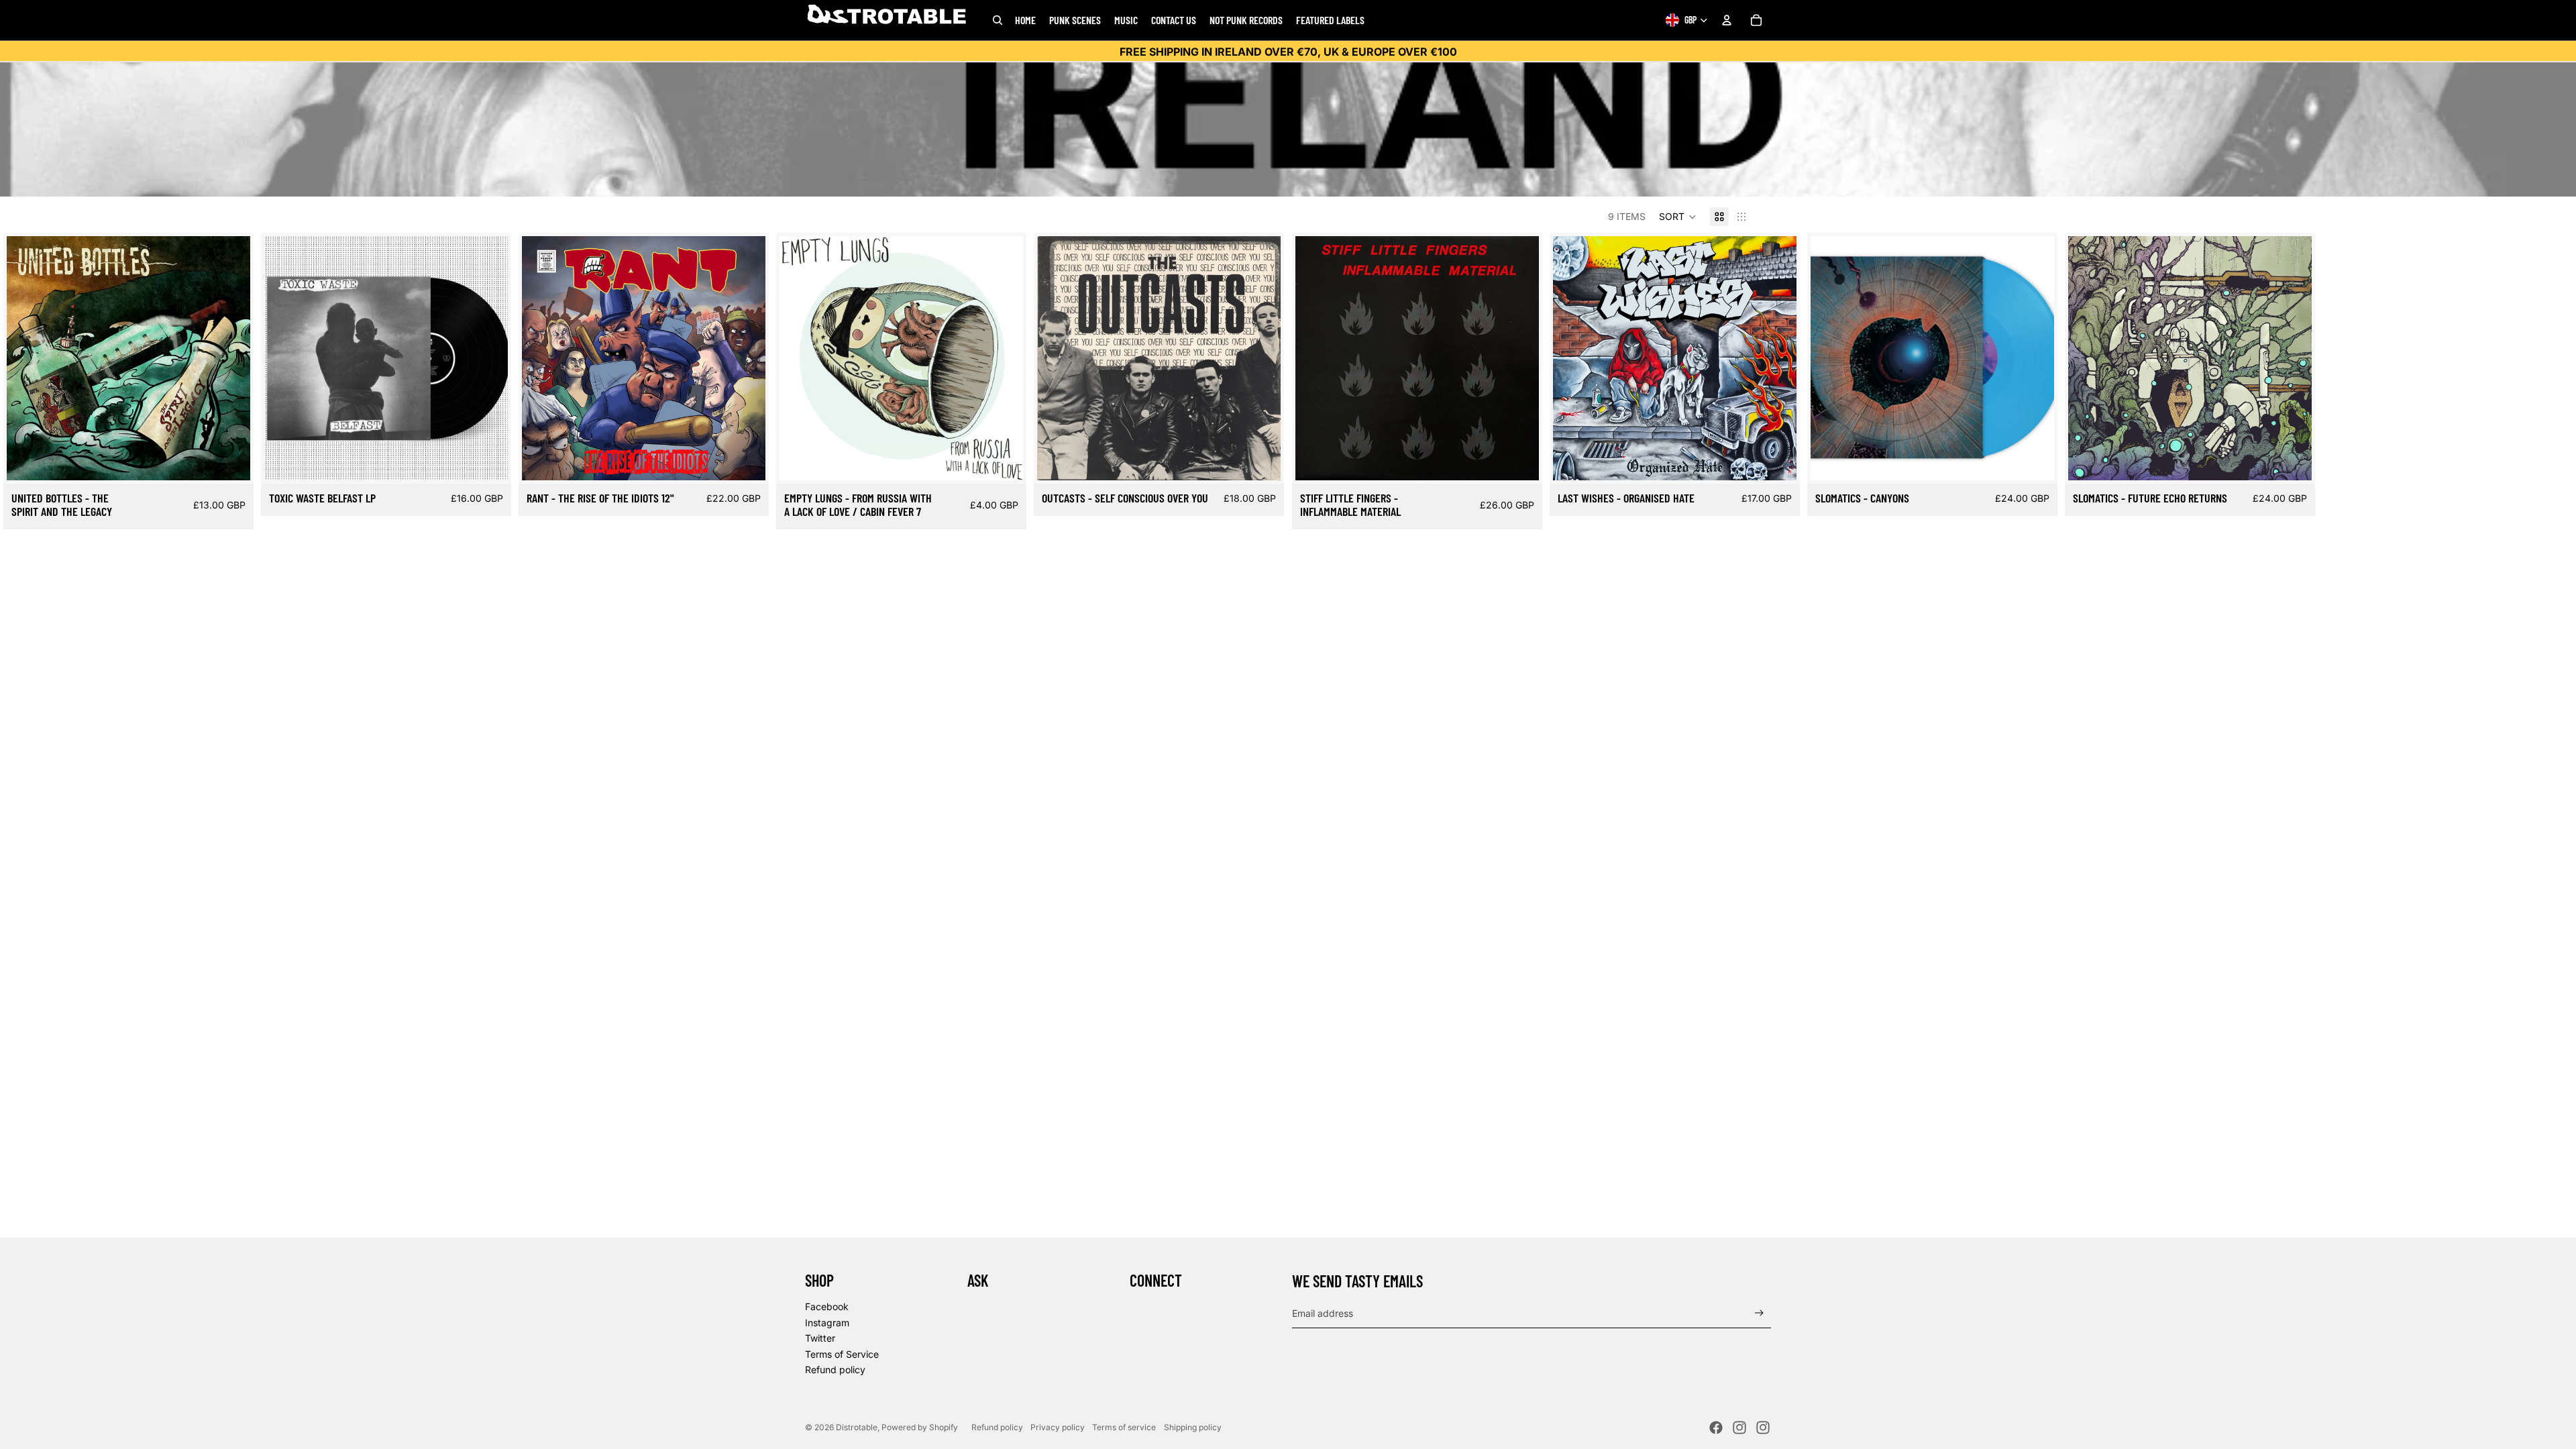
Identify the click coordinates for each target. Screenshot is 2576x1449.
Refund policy (835, 1370)
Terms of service (1124, 1427)
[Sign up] (1759, 1313)
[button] (1678, 217)
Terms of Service (842, 1354)
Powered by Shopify (920, 1427)
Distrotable (857, 1427)
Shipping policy (1193, 1427)
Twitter (820, 1338)
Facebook (827, 1306)
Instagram (827, 1323)
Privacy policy (1058, 1427)
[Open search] (998, 20)
